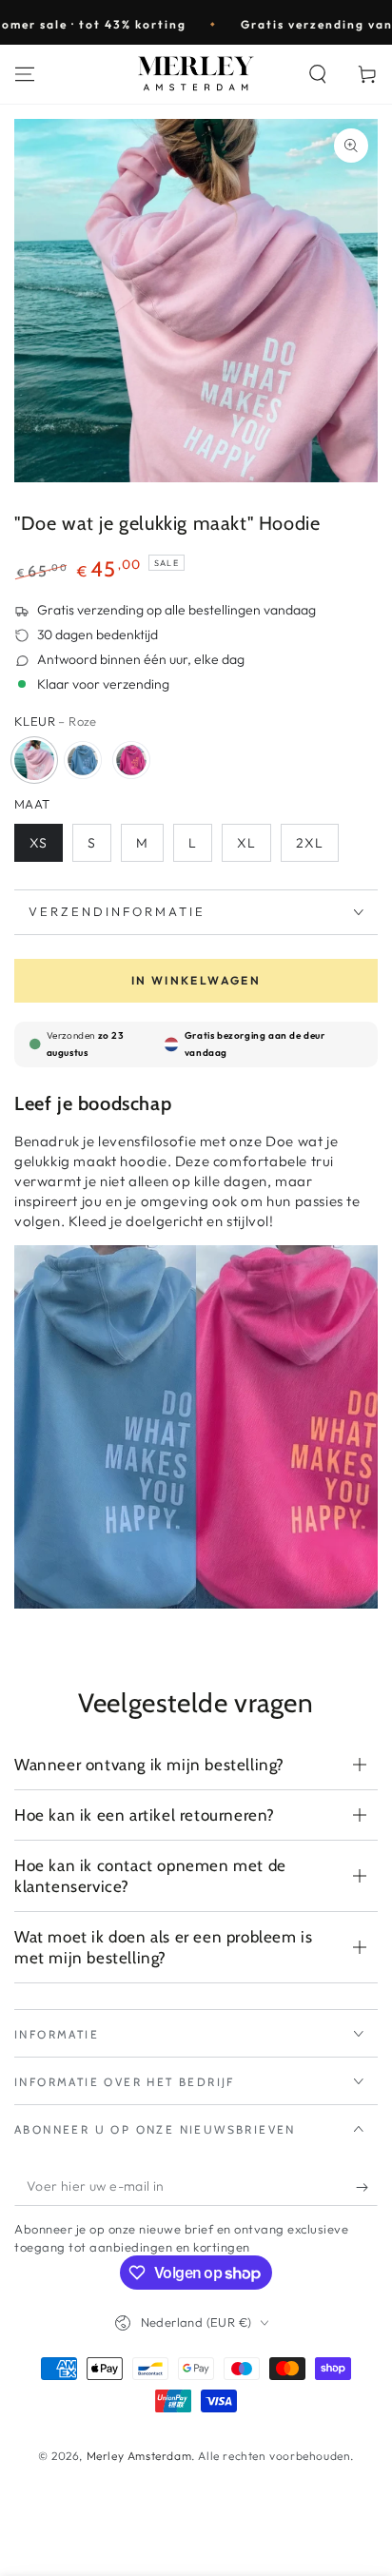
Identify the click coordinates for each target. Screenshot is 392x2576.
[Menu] (25, 74)
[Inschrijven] (367, 2187)
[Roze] (34, 760)
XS (39, 843)
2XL (310, 843)
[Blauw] (83, 760)
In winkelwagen (196, 980)
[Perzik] (131, 760)
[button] (318, 74)
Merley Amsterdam (139, 2456)
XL (246, 843)
